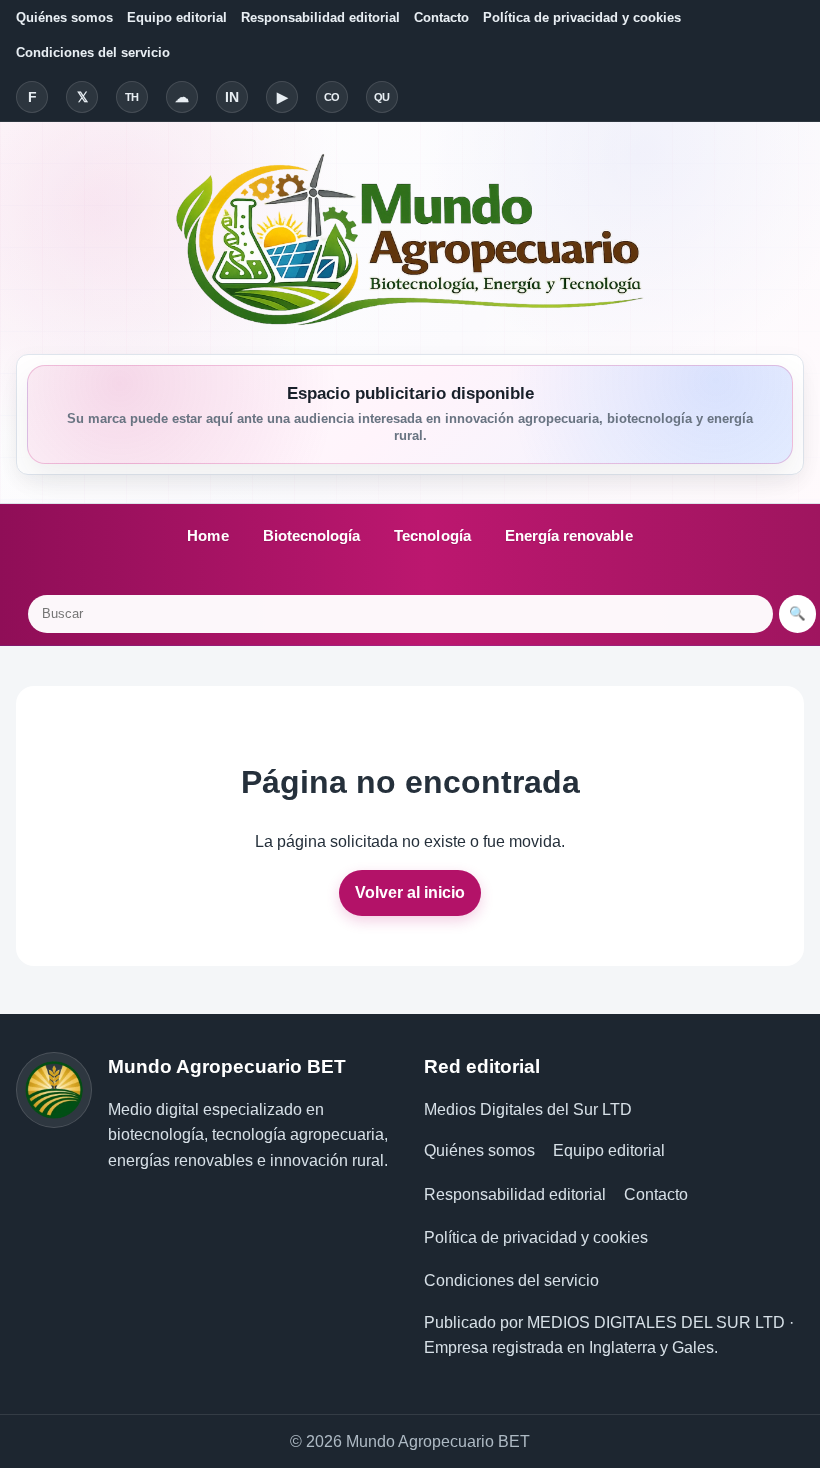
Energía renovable (569, 535)
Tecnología (432, 535)
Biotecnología (312, 535)
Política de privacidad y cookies (582, 17)
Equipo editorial (177, 17)
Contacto (441, 17)
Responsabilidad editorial (320, 17)
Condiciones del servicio (93, 52)
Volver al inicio (410, 892)
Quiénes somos (64, 17)
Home (207, 535)
